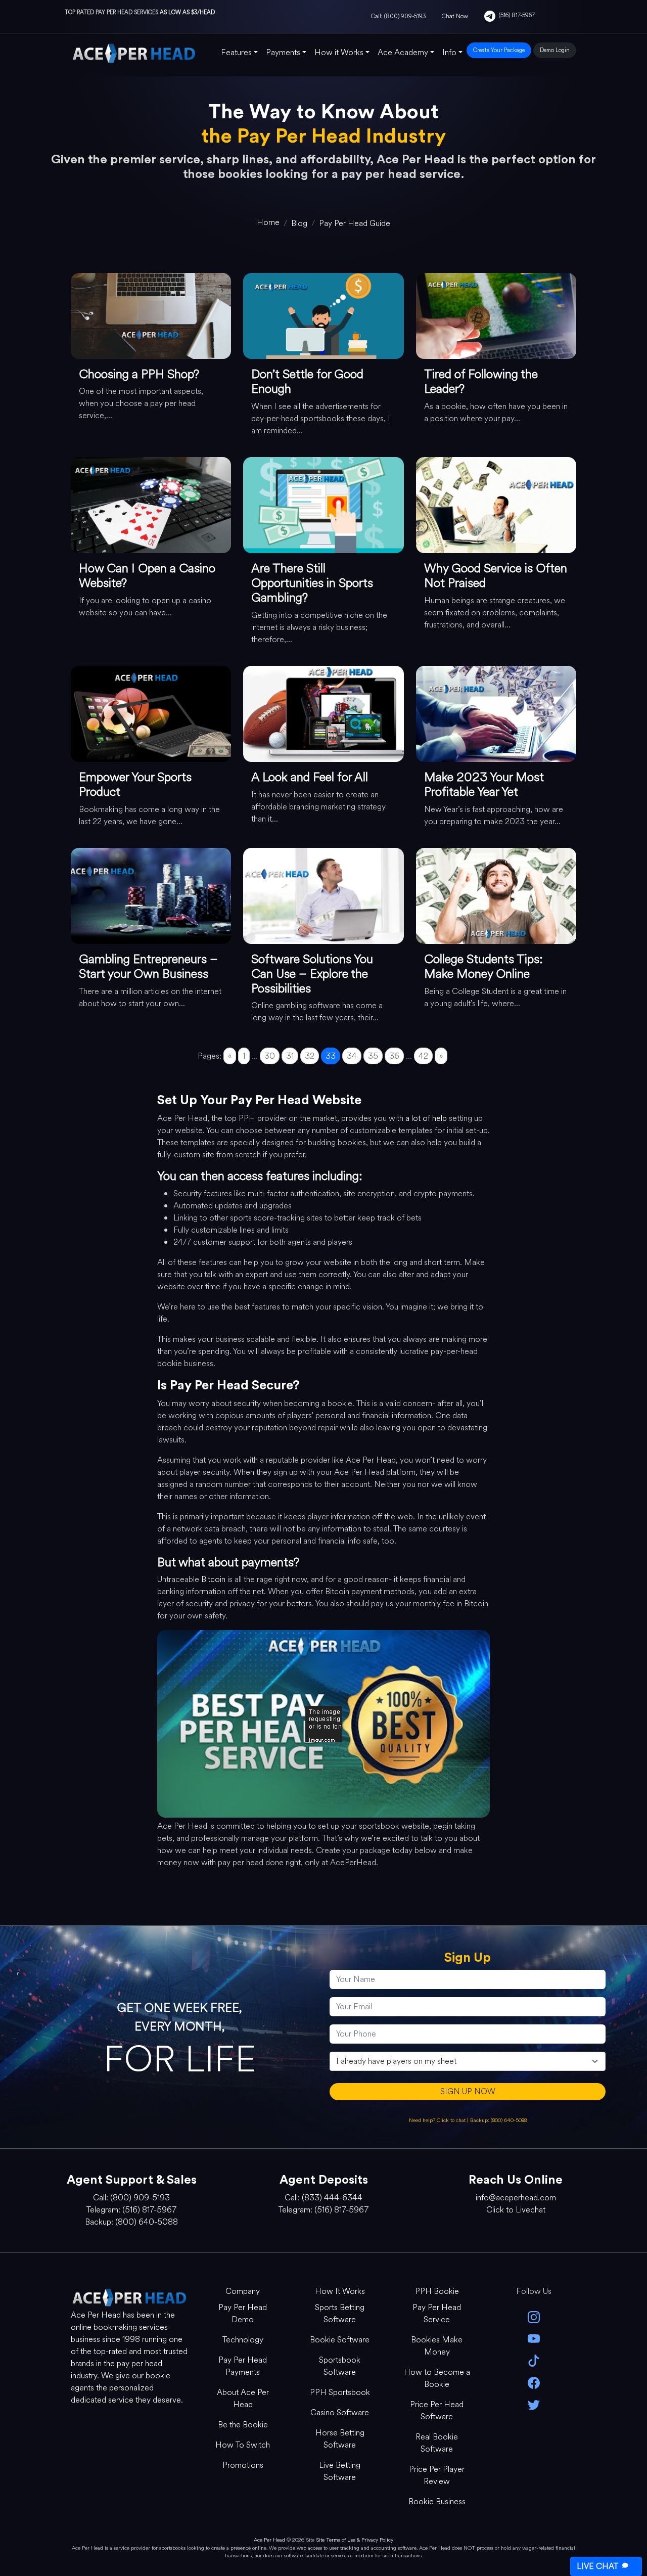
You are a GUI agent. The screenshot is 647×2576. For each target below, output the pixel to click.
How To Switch (243, 2445)
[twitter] (534, 2404)
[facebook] (534, 2382)
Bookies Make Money (437, 2346)
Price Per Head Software (437, 2410)
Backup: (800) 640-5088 (498, 2120)
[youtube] (534, 2338)
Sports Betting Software (340, 2313)
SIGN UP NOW (468, 2091)
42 (423, 1056)
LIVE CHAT (597, 2566)
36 (394, 1056)
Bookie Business (437, 2501)
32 (310, 1056)
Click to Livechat (516, 2210)
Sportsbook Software (340, 2366)
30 (270, 1056)
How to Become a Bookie (437, 2378)
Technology (243, 2340)
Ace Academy (403, 52)
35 (373, 1056)
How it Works (339, 52)
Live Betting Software (340, 2471)
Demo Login (555, 50)
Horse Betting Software (340, 2439)
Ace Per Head (269, 2540)
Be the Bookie (243, 2425)
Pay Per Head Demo (243, 2313)
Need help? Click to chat (438, 2120)
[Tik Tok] (534, 2360)
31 (290, 1056)
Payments (283, 52)
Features (236, 52)
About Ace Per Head (243, 2398)
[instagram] (534, 2316)
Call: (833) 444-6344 (323, 2198)
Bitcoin (213, 1579)
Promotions (243, 2465)
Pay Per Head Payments (243, 2366)
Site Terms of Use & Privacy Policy (355, 2540)
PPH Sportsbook (340, 2392)
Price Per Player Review (437, 2475)
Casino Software (340, 2412)
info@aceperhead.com (516, 2198)
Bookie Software (340, 2340)
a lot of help (426, 1118)
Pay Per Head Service (437, 2313)
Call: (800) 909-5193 (398, 16)
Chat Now (455, 16)
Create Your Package (499, 50)
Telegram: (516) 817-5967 (131, 2210)
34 (352, 1056)
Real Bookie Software (437, 2443)
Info (449, 52)
